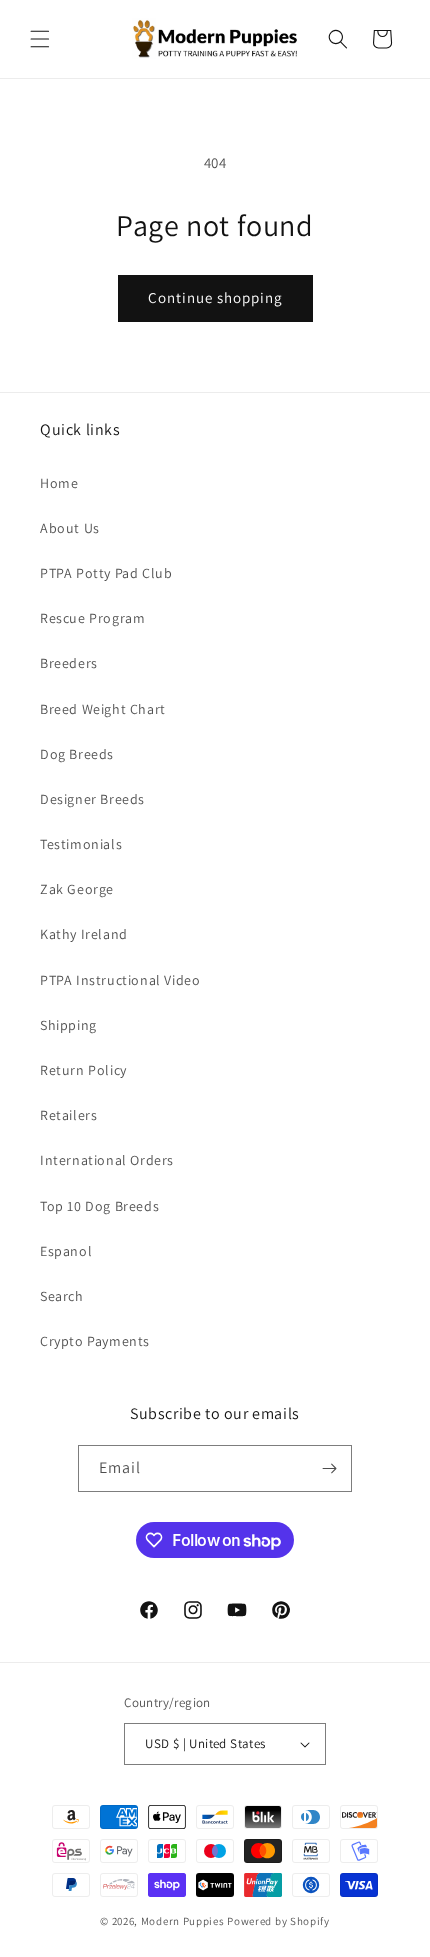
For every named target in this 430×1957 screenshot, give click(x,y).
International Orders (107, 1160)
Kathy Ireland (84, 934)
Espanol (66, 1251)
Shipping (68, 1025)
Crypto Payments (95, 1341)
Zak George (77, 889)
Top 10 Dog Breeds (99, 1206)
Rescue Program (92, 618)
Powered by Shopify (278, 1921)
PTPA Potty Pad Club (106, 573)
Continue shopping (215, 297)
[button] (40, 39)
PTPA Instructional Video (120, 980)
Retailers (68, 1115)
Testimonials (81, 844)
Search (62, 1296)
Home (59, 483)
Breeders (69, 663)
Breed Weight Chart (103, 709)
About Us (70, 528)
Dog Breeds (77, 754)
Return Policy (83, 1070)
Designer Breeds (92, 799)
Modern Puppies (183, 1921)
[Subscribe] (329, 1468)
